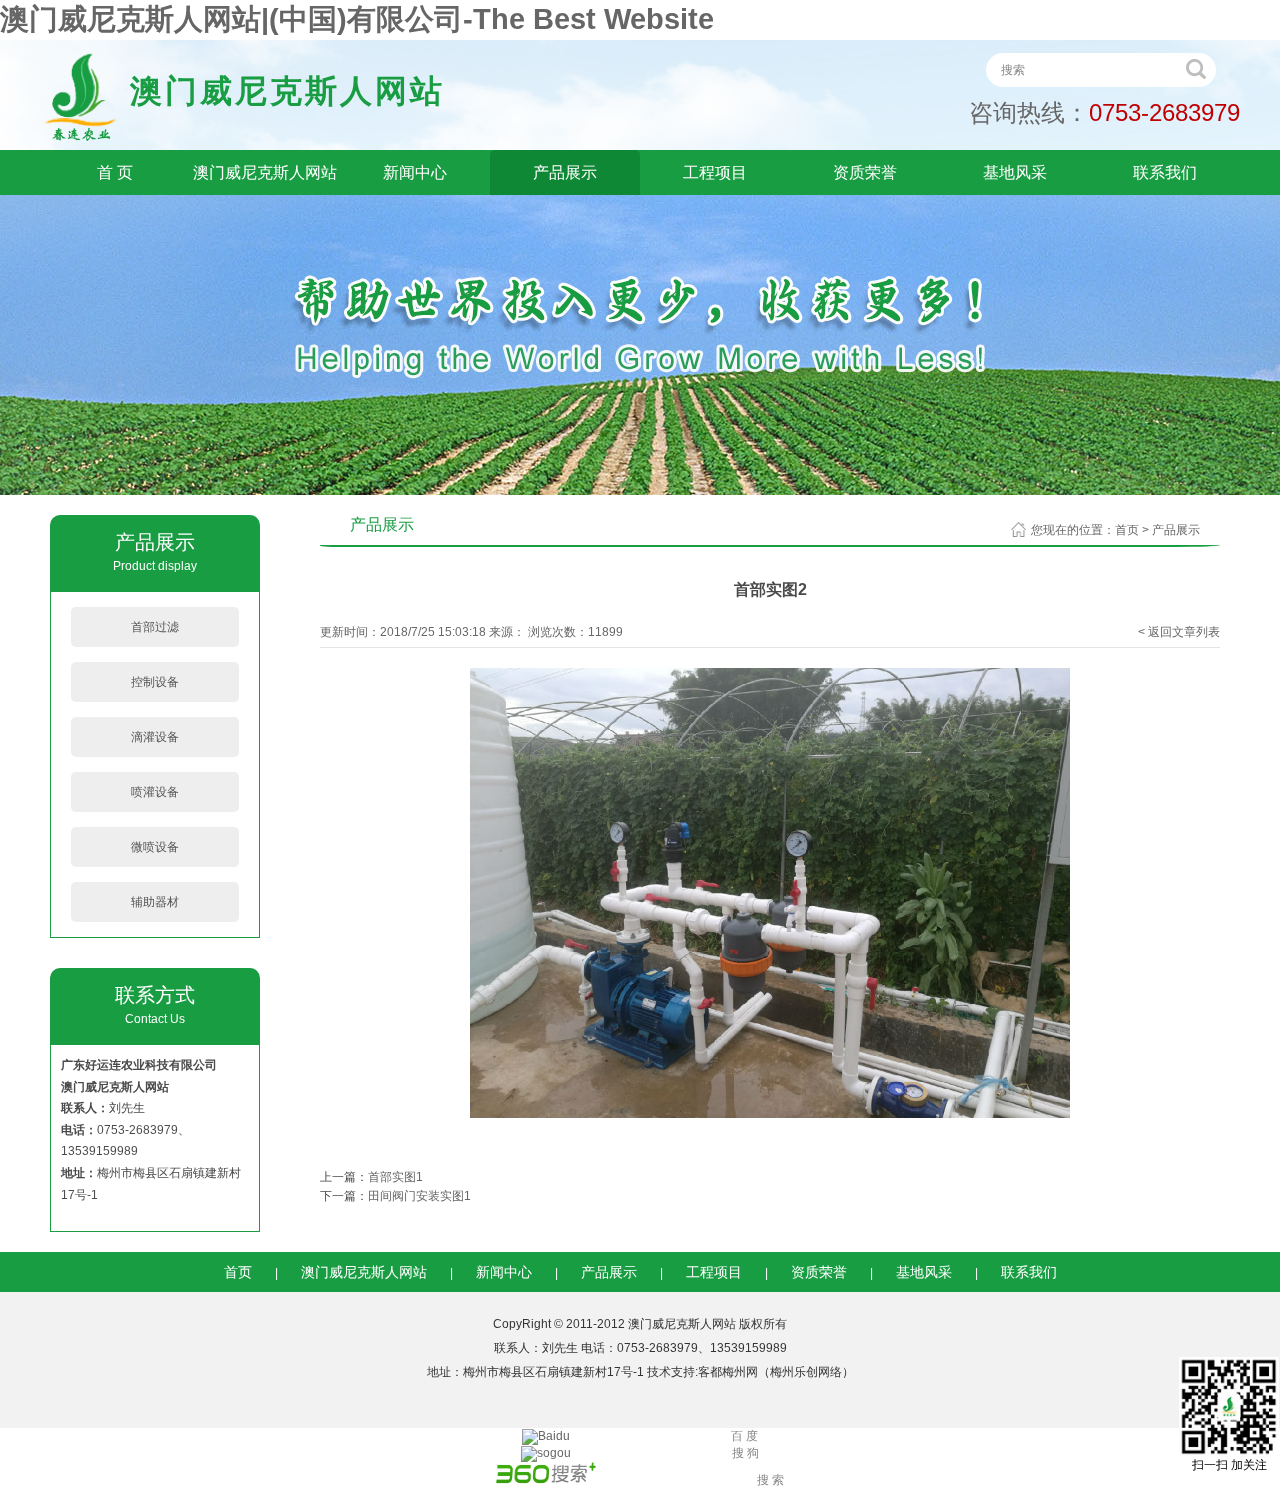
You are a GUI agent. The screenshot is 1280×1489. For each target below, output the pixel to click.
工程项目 (715, 172)
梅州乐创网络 (806, 1372)
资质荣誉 (865, 172)
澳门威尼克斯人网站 (265, 172)
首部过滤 (155, 627)
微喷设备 (155, 847)
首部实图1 (395, 1177)
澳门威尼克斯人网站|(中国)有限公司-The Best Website (357, 19)
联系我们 (1165, 172)
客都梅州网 (728, 1372)
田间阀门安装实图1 (419, 1196)
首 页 (115, 172)
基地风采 (1015, 172)
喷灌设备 (155, 792)
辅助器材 (155, 902)
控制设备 (155, 682)
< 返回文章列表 (1179, 632)
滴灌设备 (155, 737)
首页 (1127, 530)
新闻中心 (415, 172)
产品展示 (565, 172)
